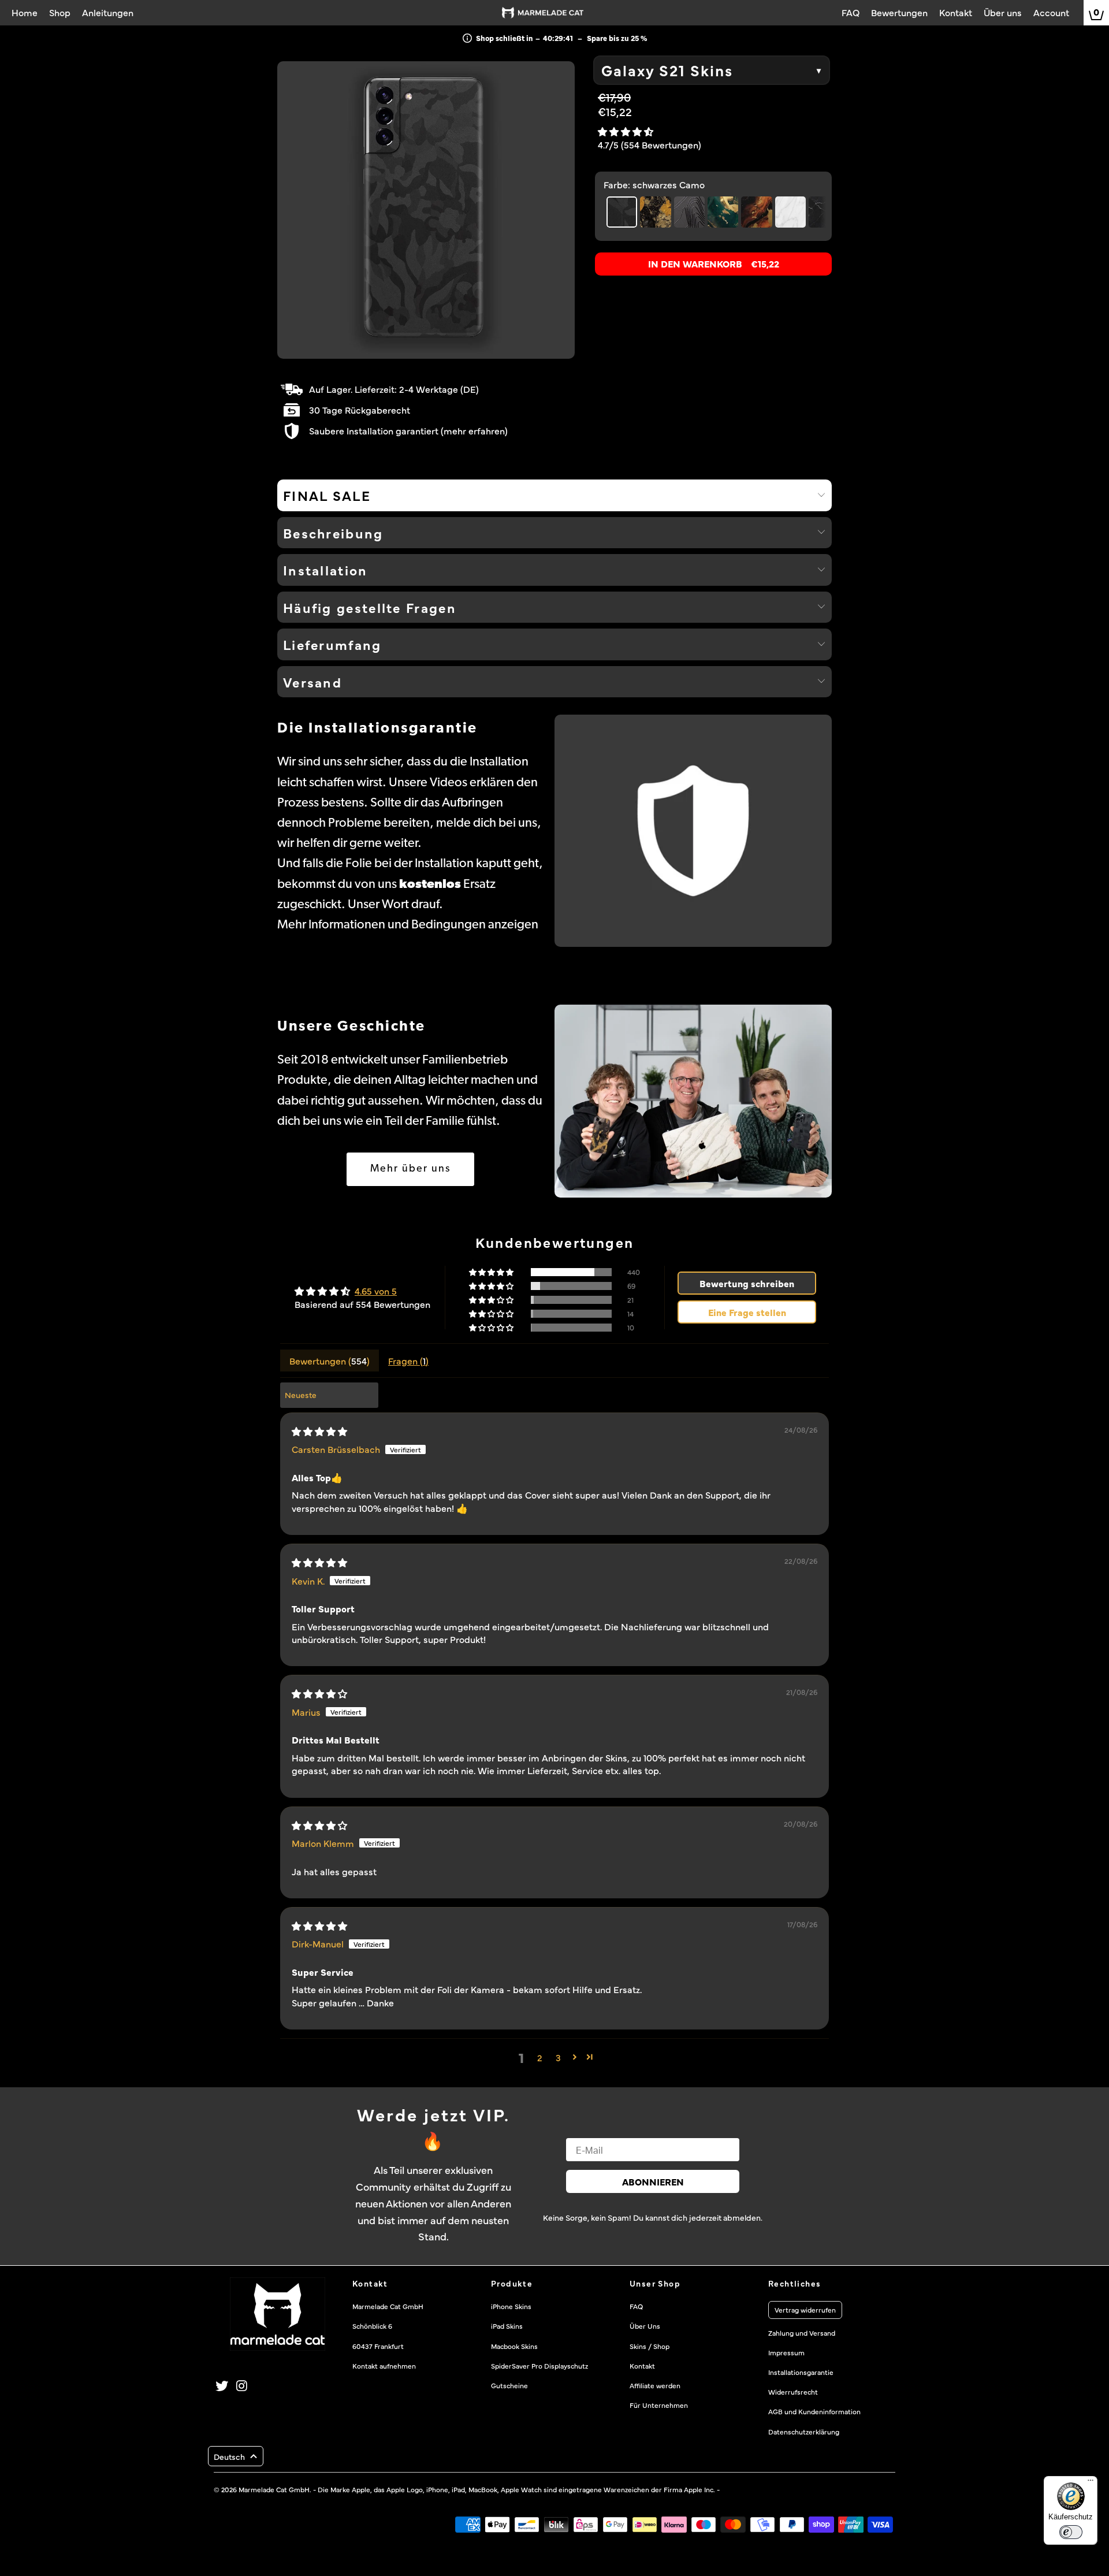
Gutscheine (509, 2385)
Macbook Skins (514, 2346)
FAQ (636, 2306)
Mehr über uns (410, 1169)
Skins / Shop (650, 2346)
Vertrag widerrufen (805, 2310)
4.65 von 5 (376, 1291)
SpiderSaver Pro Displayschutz (539, 2366)
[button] (626, 131)
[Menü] (1091, 2483)
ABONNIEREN (653, 2181)
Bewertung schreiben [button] (747, 1283)
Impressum (786, 2352)
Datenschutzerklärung (804, 2432)
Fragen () (408, 1361)
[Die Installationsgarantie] (693, 831)
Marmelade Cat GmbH (274, 2489)
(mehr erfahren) (474, 430)
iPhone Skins (511, 2306)
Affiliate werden (655, 2385)
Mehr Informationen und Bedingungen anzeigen (408, 925)
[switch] (1071, 2532)
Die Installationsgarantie (377, 729)
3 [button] (558, 2057)
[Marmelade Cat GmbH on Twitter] (222, 2386)
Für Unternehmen (659, 2405)
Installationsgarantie (801, 2372)
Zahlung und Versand (802, 2333)
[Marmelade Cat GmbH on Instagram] (243, 2386)
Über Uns (645, 2326)
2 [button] (540, 2057)
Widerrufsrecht (793, 2392)
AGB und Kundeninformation (814, 2411)
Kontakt (642, 2366)
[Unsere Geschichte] (693, 1101)
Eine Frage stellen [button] (747, 1312)
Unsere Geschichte (351, 1027)
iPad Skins (507, 2326)
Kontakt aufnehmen (384, 2366)
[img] (319, 1431)
